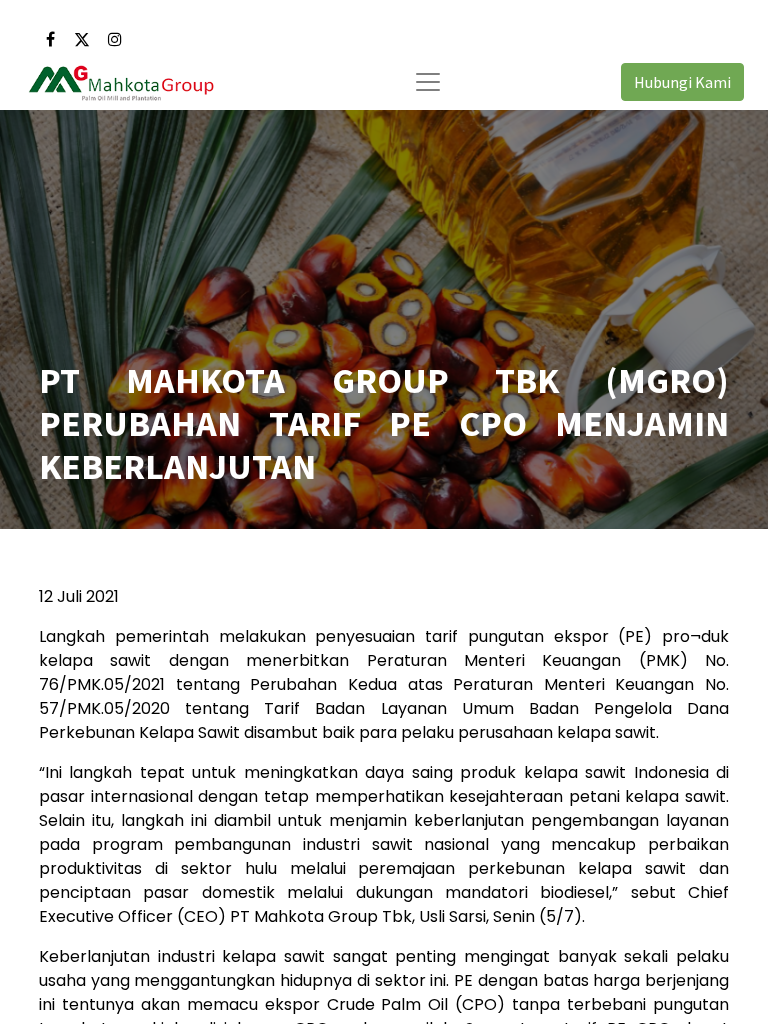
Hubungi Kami (682, 82)
